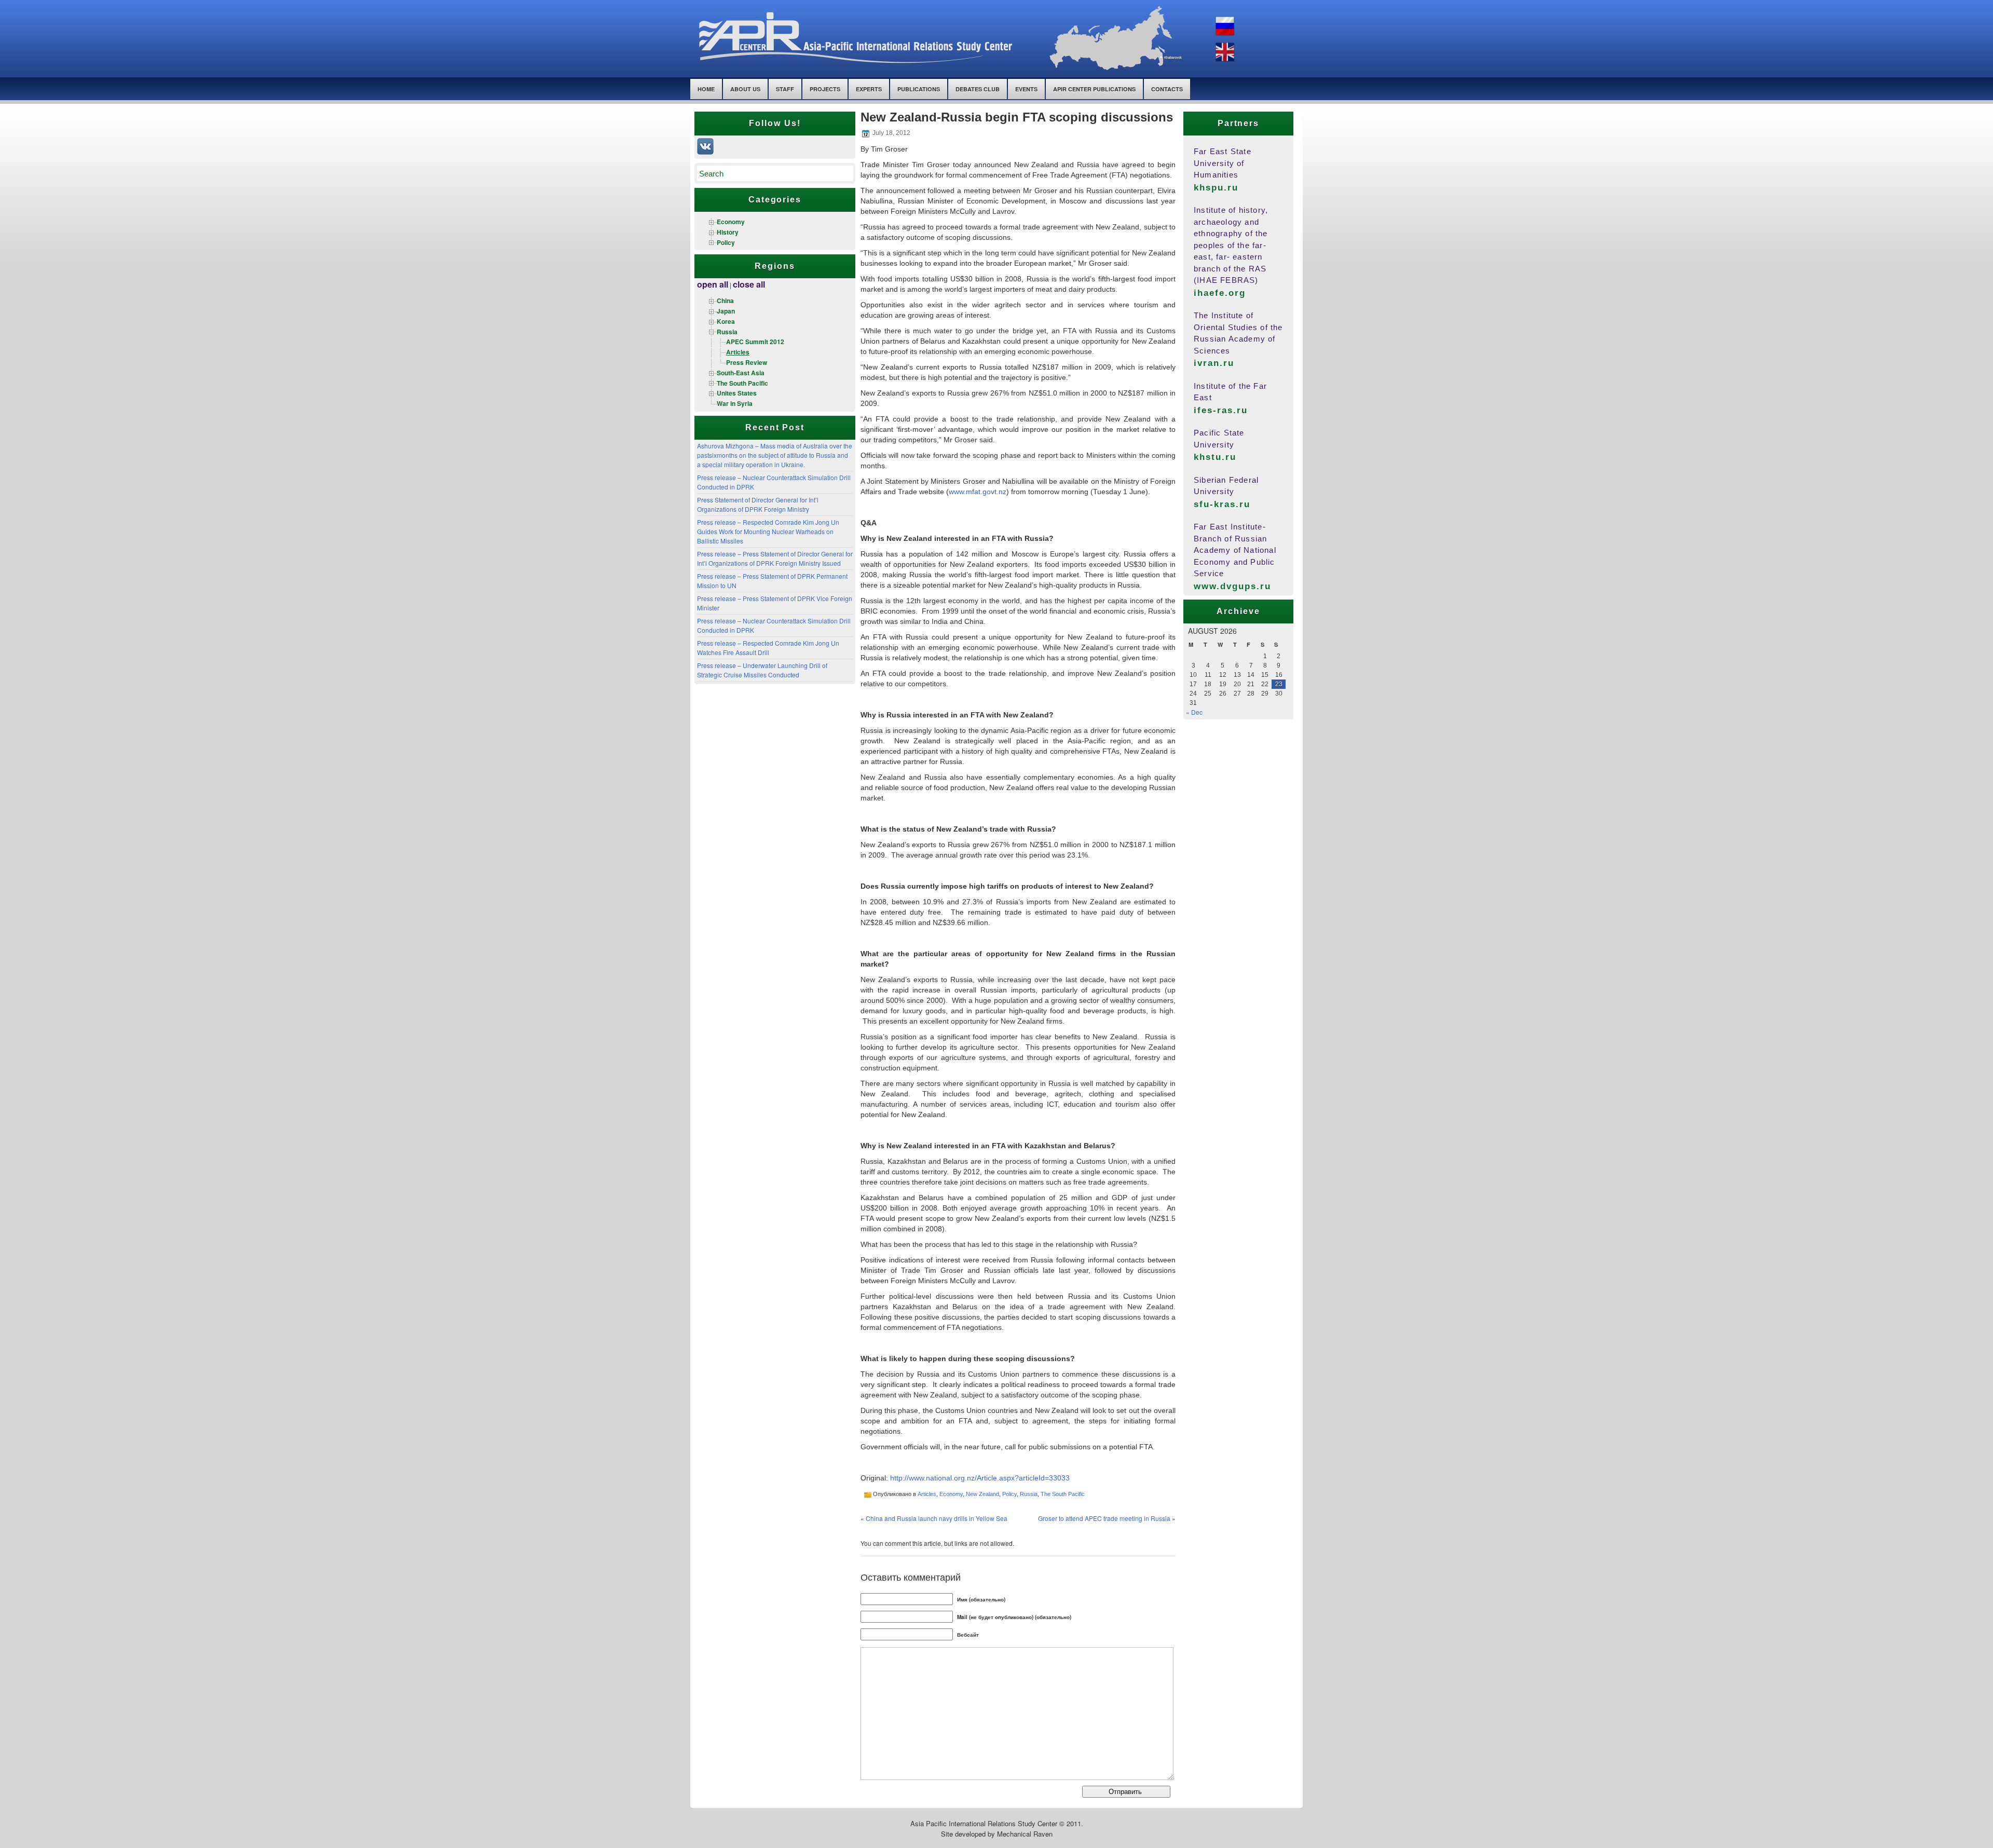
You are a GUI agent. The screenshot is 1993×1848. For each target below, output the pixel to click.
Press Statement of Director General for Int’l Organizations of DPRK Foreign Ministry (758, 504)
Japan (726, 311)
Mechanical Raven (1025, 1834)
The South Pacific (742, 383)
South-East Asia (741, 373)
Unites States (737, 393)
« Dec (1194, 712)
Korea (726, 321)
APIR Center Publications (1094, 89)
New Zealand (982, 1494)
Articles (738, 352)
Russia (727, 332)
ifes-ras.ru (1221, 410)
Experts (869, 89)
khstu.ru (1215, 457)
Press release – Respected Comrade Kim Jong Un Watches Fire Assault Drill (768, 648)
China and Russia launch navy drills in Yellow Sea (937, 1518)
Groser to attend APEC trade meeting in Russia (1104, 1518)
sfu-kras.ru (1222, 504)
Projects (825, 89)
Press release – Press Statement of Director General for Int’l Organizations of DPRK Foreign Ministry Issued (775, 558)
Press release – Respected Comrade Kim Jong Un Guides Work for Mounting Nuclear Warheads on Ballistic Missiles (768, 531)
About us (745, 89)
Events (1026, 89)
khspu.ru (1216, 188)
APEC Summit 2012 (755, 342)
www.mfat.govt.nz (978, 492)
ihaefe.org (1220, 293)
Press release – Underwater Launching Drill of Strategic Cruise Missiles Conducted (762, 670)
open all (713, 284)
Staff (785, 89)
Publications (919, 89)
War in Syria (735, 403)
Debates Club (978, 89)
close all (749, 284)
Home (706, 89)
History (728, 232)
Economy (731, 222)
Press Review (747, 362)
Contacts (1167, 89)
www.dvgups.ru (1233, 586)
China (725, 301)
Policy (726, 242)
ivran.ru (1214, 363)
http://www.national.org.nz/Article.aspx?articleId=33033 (980, 1478)
